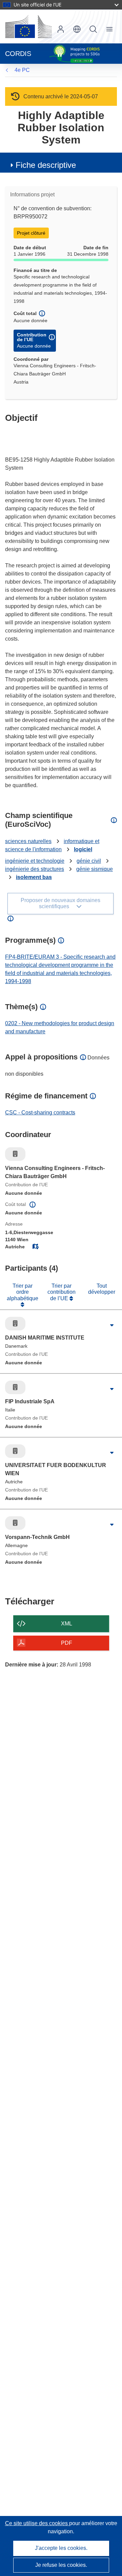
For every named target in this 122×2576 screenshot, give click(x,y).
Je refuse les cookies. (61, 2565)
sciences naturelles (28, 841)
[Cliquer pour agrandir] (112, 1325)
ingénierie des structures (35, 869)
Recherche (93, 29)
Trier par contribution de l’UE (62, 1292)
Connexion (61, 29)
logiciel (83, 849)
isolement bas (34, 877)
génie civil (89, 861)
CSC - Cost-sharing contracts (40, 1113)
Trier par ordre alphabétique (23, 1292)
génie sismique (95, 869)
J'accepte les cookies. (61, 2548)
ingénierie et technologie (35, 861)
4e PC (22, 70)
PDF (67, 1643)
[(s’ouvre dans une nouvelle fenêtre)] (28, 26)
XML (67, 1624)
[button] (77, 29)
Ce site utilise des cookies (37, 2523)
